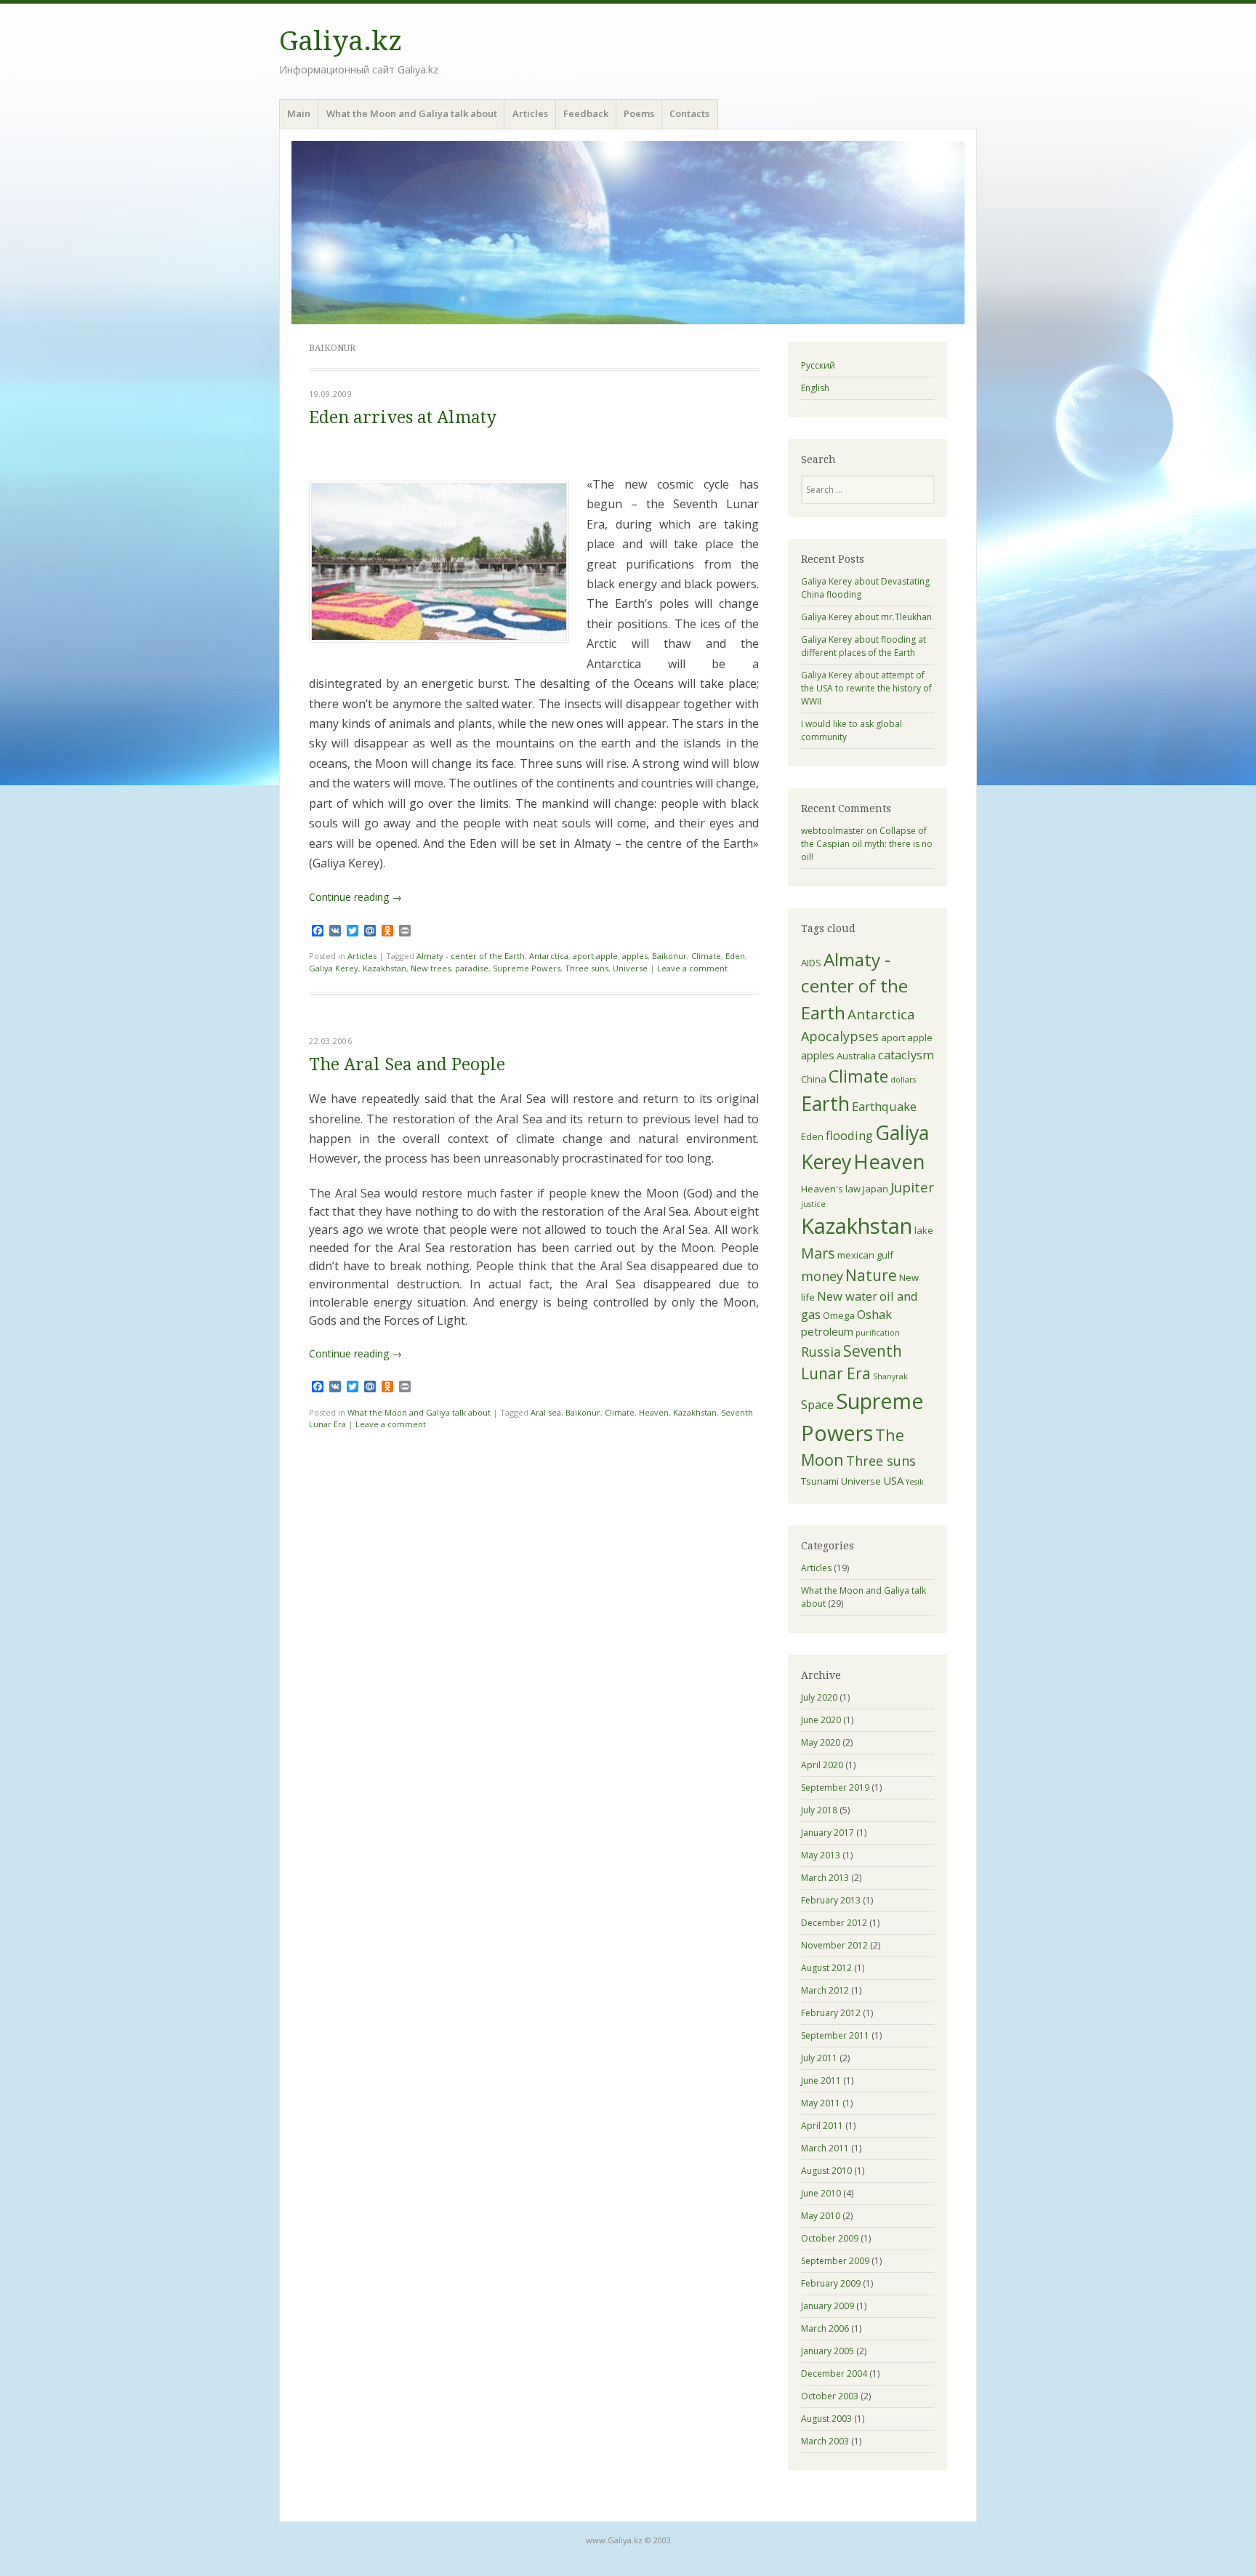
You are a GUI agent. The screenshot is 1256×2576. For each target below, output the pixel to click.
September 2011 (835, 2035)
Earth (825, 1103)
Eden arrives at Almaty (403, 418)
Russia (821, 1352)
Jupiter (912, 1187)
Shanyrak (890, 1376)
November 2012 (834, 1945)
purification (878, 1333)
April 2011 (822, 2126)
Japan (875, 1189)
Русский (818, 365)
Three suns (587, 968)
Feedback (586, 113)
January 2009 (828, 2306)
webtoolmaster (833, 831)
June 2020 (821, 1720)
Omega (839, 1315)
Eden (735, 956)
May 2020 (821, 1742)
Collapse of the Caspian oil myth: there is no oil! (867, 844)
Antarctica (549, 956)
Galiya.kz (341, 41)
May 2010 (821, 2216)
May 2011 (821, 2103)
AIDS (811, 963)
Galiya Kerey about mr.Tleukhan (866, 617)
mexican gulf (865, 1255)
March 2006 (825, 2328)
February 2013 (831, 1900)
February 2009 (831, 2283)
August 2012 (826, 1968)
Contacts (689, 113)
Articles (530, 113)
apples (635, 956)
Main (299, 113)
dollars (903, 1080)
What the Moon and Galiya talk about (412, 113)
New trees (431, 968)
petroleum (827, 1331)
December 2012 (834, 1923)
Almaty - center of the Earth (471, 956)
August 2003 (826, 2419)
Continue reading (355, 897)
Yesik (915, 1482)
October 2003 (830, 2396)
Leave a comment (692, 968)
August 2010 (826, 2171)
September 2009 (835, 2261)
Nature (871, 1275)
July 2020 (819, 1697)
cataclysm (906, 1055)
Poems (639, 113)
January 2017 (828, 1833)
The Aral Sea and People (407, 1065)
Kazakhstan (385, 968)
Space (817, 1404)
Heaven (654, 1412)
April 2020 (822, 1765)
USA (893, 1480)
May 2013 (821, 1855)
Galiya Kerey (334, 968)
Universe (630, 968)
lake (924, 1230)
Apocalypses (840, 1036)
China (814, 1079)
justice (813, 1204)
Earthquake (884, 1106)
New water (847, 1296)
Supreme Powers (527, 968)
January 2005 (828, 2351)
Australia (856, 1056)
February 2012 (831, 2013)
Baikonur (669, 956)
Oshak (874, 1314)
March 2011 (825, 2148)
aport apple (595, 956)
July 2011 (819, 2058)
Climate (706, 956)
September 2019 (835, 1787)
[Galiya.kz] (628, 233)
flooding (849, 1135)
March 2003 (825, 2441)
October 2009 (830, 2238)
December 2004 (834, 2374)
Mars (818, 1253)
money (822, 1276)
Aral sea (546, 1412)
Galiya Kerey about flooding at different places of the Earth (863, 646)
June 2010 (821, 2193)
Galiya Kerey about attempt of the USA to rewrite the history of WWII (866, 688)
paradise (472, 968)
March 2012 (825, 1990)
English (815, 388)
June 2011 (821, 2081)
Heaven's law (831, 1189)
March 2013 (825, 1878)
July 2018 (819, 1810)
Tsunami (820, 1481)
